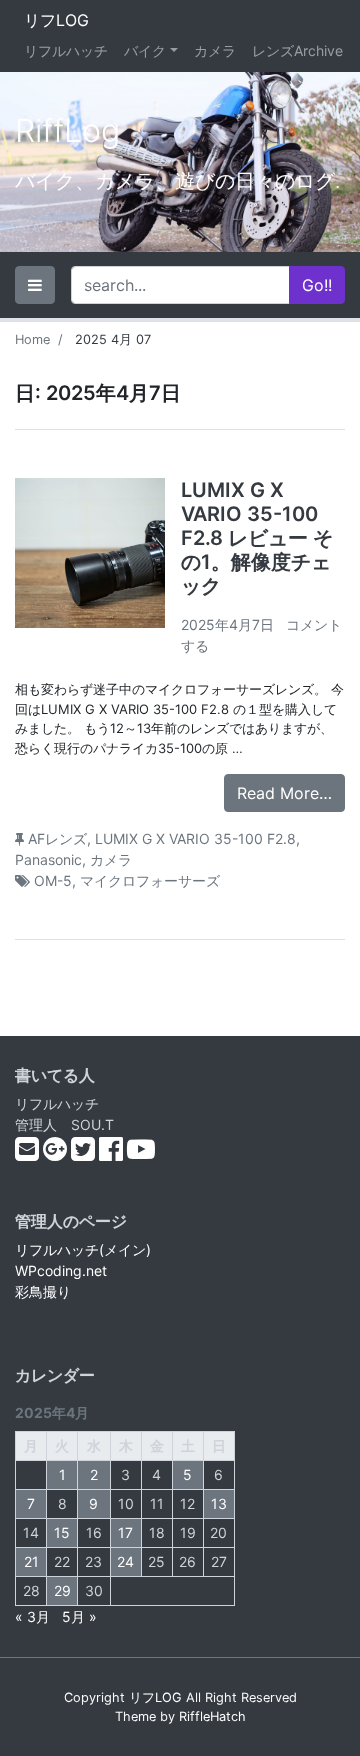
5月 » (79, 1616)
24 (125, 1561)
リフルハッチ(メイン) (83, 1249)
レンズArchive (297, 50)
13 (219, 1503)
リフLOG (56, 20)
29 (62, 1590)
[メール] (29, 1153)
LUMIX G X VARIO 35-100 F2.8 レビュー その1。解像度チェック (257, 538)
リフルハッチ (66, 50)
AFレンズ (57, 838)
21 (31, 1561)
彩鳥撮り (43, 1291)
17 (125, 1532)
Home (32, 339)
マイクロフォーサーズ (150, 880)
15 (62, 1532)
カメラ (215, 50)
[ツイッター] (85, 1153)
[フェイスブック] (113, 1153)
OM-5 (53, 880)
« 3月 (32, 1616)
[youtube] (141, 1153)
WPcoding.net (61, 1270)
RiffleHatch (212, 1716)
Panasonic (48, 859)
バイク (145, 50)
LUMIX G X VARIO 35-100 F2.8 (195, 838)
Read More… (284, 793)
